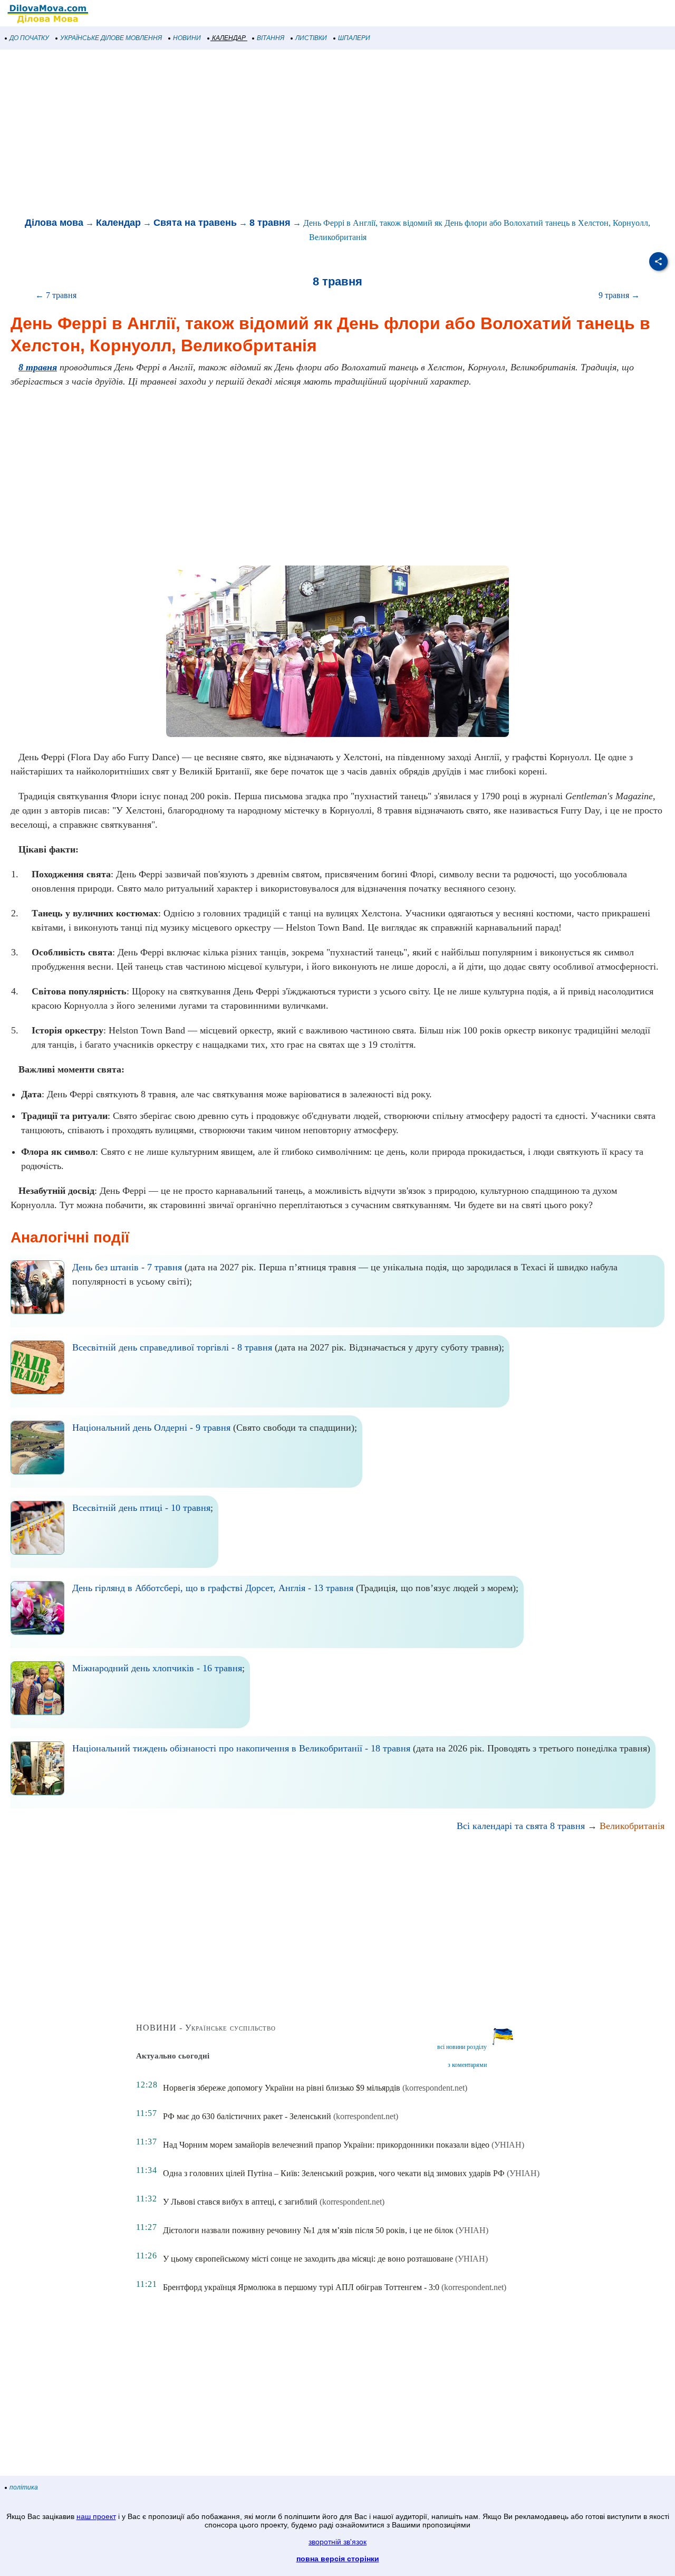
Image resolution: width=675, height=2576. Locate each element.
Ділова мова (54, 223)
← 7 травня (56, 295)
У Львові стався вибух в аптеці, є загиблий (240, 2202)
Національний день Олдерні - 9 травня (151, 1428)
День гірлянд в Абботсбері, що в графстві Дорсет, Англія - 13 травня (213, 1588)
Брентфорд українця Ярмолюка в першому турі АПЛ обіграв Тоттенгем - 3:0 (301, 2287)
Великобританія (632, 1826)
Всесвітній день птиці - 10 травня (141, 1508)
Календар (118, 223)
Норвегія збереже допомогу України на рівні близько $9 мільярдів (282, 2088)
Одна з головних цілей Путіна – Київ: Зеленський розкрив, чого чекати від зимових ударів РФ (334, 2173)
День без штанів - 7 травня (127, 1267)
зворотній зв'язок (337, 2542)
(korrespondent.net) (435, 2088)
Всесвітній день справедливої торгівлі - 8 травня (172, 1347)
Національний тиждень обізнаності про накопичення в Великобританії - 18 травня (241, 1748)
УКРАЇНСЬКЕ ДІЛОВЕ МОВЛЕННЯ (111, 38)
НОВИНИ (187, 38)
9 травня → (619, 295)
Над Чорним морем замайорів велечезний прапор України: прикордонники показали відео (326, 2145)
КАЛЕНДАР (229, 38)
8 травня (270, 223)
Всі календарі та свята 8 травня (521, 1826)
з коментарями (467, 2065)
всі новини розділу (462, 2047)
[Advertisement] (316, 134)
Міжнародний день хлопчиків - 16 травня (157, 1668)
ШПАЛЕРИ (354, 38)
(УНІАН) (508, 2145)
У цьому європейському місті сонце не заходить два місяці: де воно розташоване (308, 2259)
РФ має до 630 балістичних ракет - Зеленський (247, 2116)
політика (24, 2487)
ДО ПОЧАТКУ (29, 38)
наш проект (96, 2516)
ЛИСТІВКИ (311, 38)
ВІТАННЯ (271, 38)
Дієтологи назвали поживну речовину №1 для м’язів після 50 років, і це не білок (308, 2230)
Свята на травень (195, 223)
